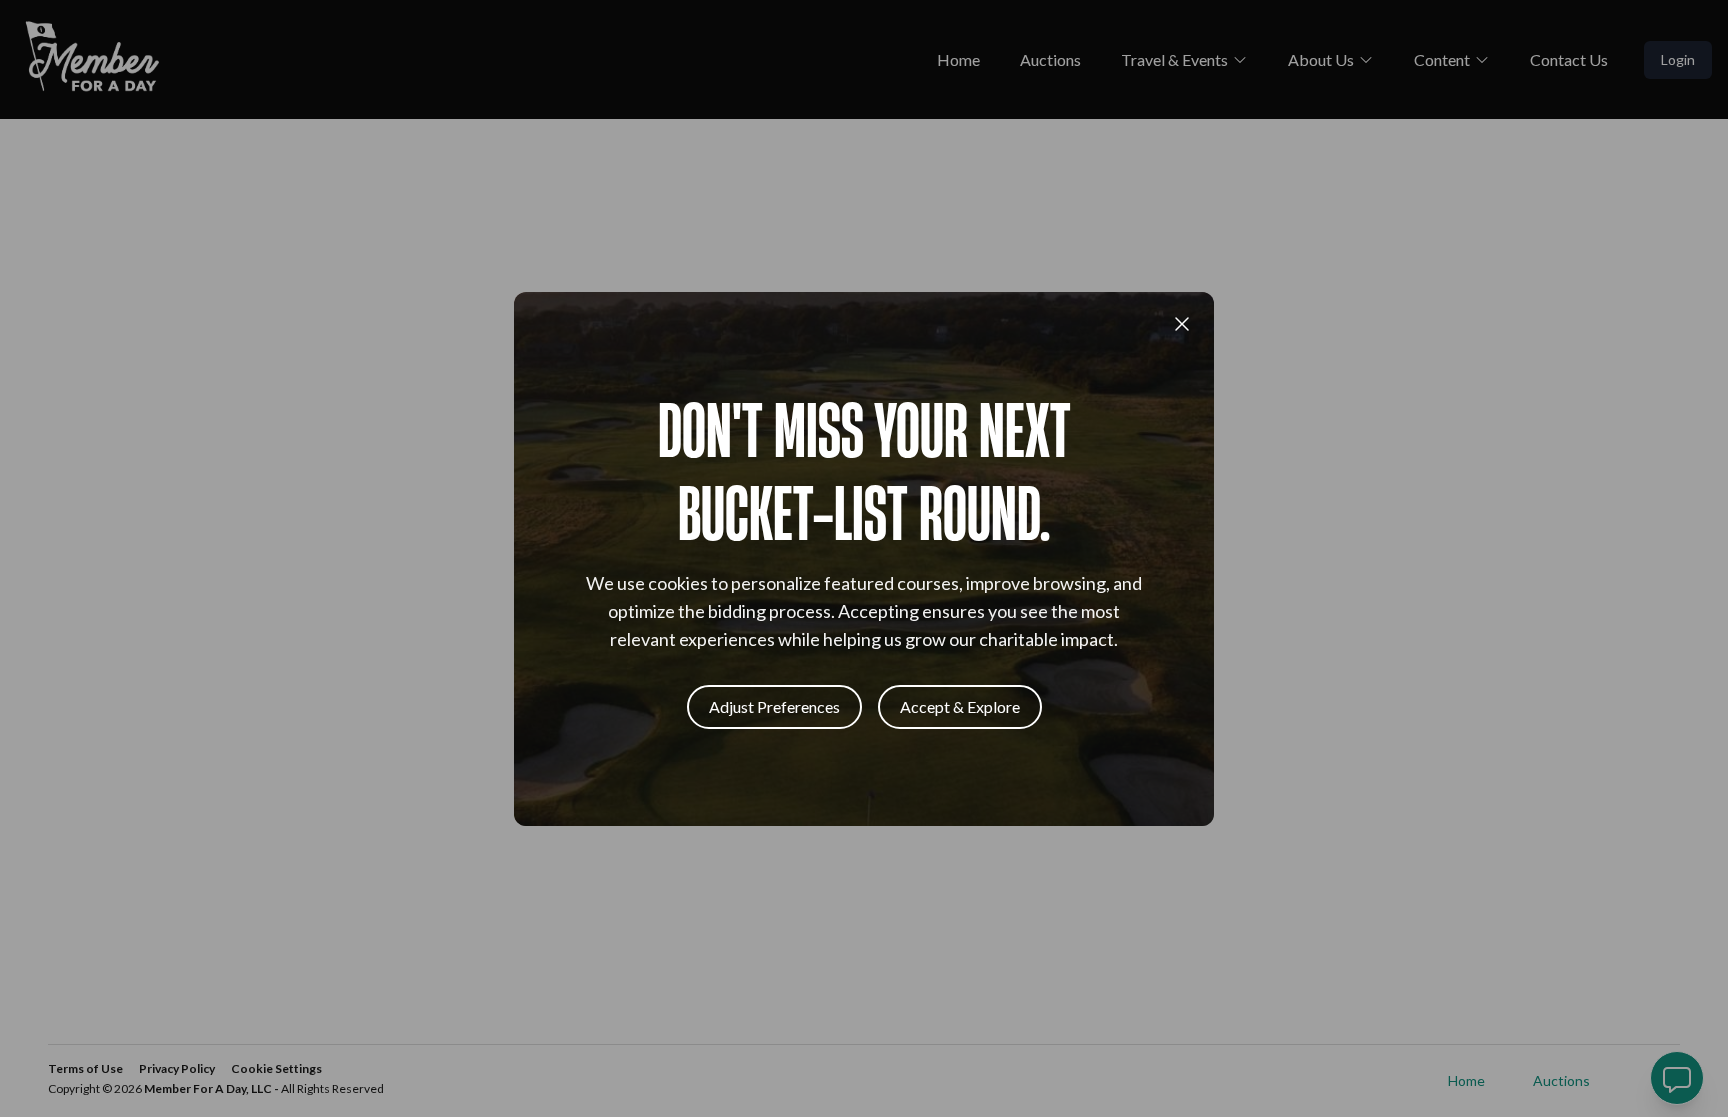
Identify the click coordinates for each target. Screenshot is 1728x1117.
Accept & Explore (960, 706)
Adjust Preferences (774, 706)
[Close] (1182, 324)
